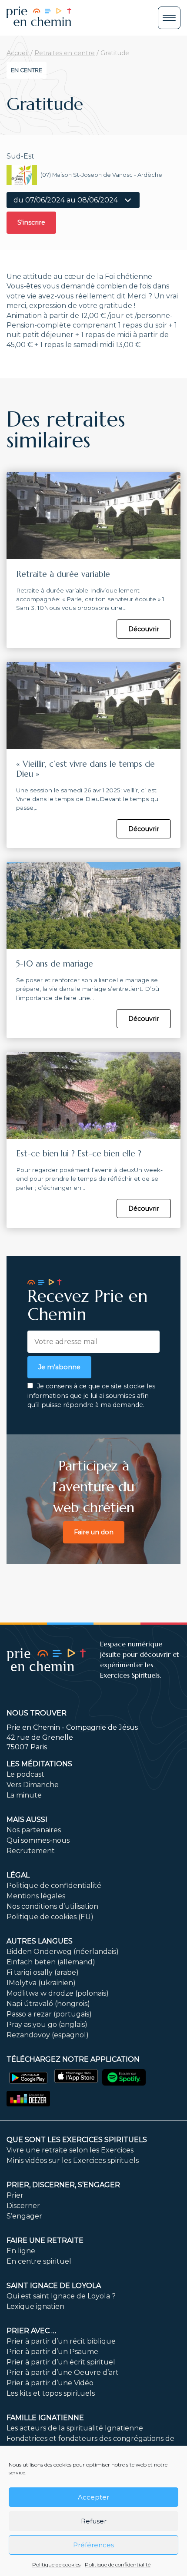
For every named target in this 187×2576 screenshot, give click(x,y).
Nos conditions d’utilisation (52, 1906)
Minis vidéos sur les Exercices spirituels (73, 2160)
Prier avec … (31, 2331)
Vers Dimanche (33, 1785)
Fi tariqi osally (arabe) (43, 1972)
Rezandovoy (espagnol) (48, 2035)
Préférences (93, 2545)
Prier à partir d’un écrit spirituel (61, 2362)
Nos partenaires (34, 1830)
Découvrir (144, 629)
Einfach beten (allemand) (51, 1962)
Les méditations (39, 1764)
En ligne (21, 2251)
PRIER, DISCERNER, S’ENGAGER (63, 2185)
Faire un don (94, 1532)
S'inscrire (31, 222)
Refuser (94, 2521)
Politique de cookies (56, 2564)
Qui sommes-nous (38, 1840)
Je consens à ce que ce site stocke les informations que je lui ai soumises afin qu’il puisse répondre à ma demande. (91, 1396)
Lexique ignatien (35, 2306)
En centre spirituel (39, 2261)
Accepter (93, 2497)
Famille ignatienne (45, 2418)
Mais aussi (27, 1819)
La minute (24, 1795)
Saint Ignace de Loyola (54, 2286)
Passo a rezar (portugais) (49, 2014)
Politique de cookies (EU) (50, 1917)
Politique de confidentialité (118, 2564)
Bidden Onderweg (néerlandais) (63, 1952)
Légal (18, 1875)
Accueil (18, 53)
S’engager (24, 2216)
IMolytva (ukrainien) (41, 1983)
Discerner (23, 2206)
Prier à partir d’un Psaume (52, 2352)
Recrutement (31, 1851)
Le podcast (25, 1774)
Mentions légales (36, 1896)
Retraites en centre (65, 53)
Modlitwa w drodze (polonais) (58, 1993)
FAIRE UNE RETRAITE (45, 2240)
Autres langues (40, 1941)
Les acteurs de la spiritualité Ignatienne (75, 2428)
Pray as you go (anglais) (47, 2025)
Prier (15, 2195)
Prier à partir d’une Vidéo (50, 2383)
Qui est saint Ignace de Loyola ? (61, 2296)
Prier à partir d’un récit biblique (61, 2341)
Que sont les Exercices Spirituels (77, 2140)
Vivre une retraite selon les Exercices (70, 2150)
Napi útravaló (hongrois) (48, 2004)
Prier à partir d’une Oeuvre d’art (63, 2372)
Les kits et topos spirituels (51, 2393)
